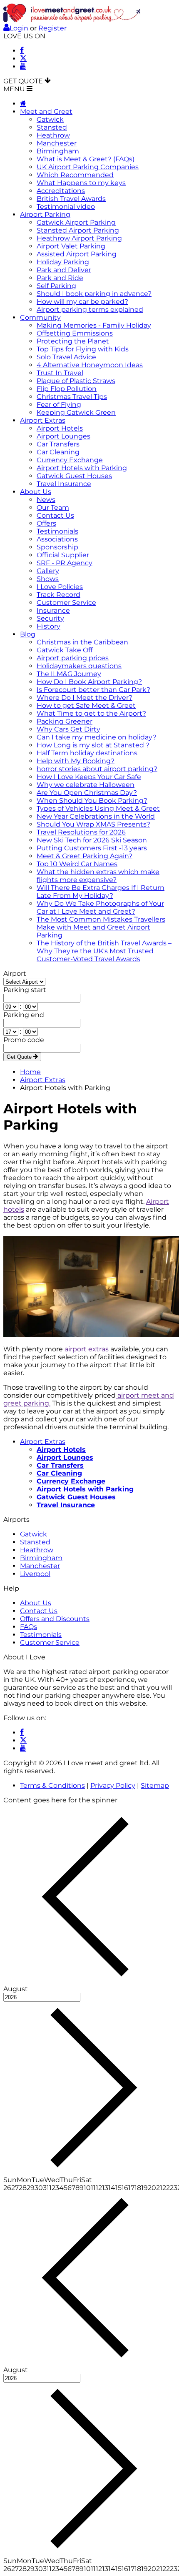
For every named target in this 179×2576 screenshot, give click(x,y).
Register (52, 28)
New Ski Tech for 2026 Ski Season (92, 840)
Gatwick (50, 119)
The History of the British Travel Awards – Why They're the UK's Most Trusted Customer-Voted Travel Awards (104, 951)
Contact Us (55, 515)
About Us (36, 492)
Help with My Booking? (76, 761)
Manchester (57, 143)
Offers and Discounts (55, 1619)
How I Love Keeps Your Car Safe (89, 777)
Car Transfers (58, 444)
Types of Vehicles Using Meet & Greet (98, 808)
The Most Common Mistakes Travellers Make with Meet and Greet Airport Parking (101, 927)
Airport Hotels (60, 428)
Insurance (53, 610)
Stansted (52, 127)
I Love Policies (60, 587)
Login (19, 28)
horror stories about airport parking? (97, 769)
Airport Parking (45, 214)
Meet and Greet (46, 112)
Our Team (53, 507)
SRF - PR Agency (65, 563)
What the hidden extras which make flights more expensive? (98, 876)
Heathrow (53, 135)
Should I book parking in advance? (94, 294)
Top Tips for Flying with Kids (83, 349)
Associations (57, 539)
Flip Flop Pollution (67, 389)
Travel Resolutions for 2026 (81, 832)
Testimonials (57, 531)
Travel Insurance (64, 484)
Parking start (25, 990)
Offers (46, 523)
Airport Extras (43, 420)
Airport (15, 974)
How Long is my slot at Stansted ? (93, 745)
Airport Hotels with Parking (82, 468)
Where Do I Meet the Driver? (85, 698)
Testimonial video (66, 207)
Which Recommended (75, 175)
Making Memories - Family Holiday (94, 325)
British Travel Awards (71, 199)
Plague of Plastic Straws (76, 381)
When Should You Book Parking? (92, 801)
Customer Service (66, 603)
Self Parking (56, 286)
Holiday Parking (63, 262)
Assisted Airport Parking (77, 254)
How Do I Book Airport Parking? (89, 682)
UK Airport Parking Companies (88, 167)
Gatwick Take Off (65, 650)
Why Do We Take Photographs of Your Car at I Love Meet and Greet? (100, 907)
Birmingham (58, 151)
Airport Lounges (63, 436)
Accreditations (61, 191)
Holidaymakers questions (79, 666)
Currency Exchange (70, 460)
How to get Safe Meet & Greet (86, 705)
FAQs (29, 1627)
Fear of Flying (59, 405)
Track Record (58, 595)
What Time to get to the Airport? (91, 713)
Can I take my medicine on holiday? (97, 737)
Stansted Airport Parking (78, 230)
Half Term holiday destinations (87, 753)
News (46, 500)
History (48, 626)
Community (40, 317)
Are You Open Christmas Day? (87, 793)
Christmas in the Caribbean (82, 642)
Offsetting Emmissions (75, 333)
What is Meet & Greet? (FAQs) (86, 159)
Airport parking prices (73, 658)
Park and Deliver (64, 270)
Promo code (24, 1040)
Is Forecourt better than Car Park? (93, 690)
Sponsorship (57, 547)
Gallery (48, 571)
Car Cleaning (58, 452)
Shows (48, 579)
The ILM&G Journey (69, 674)
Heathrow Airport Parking (79, 238)
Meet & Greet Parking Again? (85, 856)
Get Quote (20, 1057)
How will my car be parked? (82, 302)
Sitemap (155, 1785)
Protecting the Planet (73, 341)
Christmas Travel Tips (72, 397)
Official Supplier (63, 555)
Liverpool (35, 1574)
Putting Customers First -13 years (92, 848)
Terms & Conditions (52, 1785)
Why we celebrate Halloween (86, 785)
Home (30, 1072)
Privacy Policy (113, 1785)
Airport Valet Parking (71, 246)
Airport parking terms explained (90, 309)
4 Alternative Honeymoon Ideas (90, 365)
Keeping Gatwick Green (76, 412)
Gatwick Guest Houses (74, 476)
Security (50, 618)
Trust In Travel (60, 373)
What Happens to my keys (81, 183)
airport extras (87, 1349)
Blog (28, 634)
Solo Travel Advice (66, 357)
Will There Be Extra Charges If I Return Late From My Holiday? (101, 892)
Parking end (24, 1015)
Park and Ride (60, 278)
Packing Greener (65, 721)
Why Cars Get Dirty (68, 729)
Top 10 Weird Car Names (77, 864)
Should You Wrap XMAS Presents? (93, 824)
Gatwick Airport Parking (76, 222)
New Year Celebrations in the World (96, 816)
